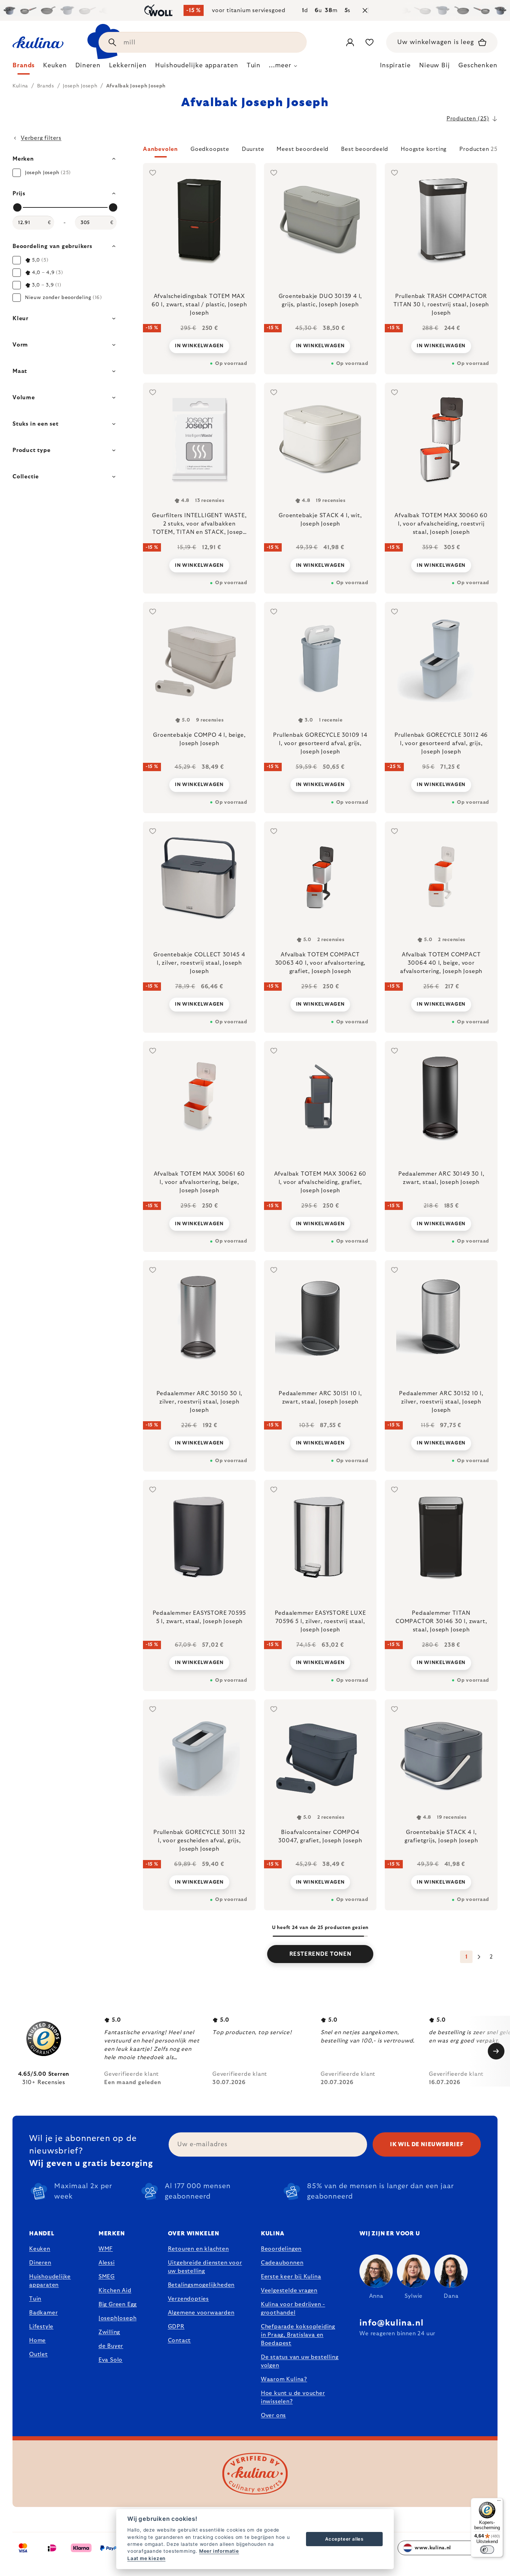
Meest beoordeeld (303, 149)
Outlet (39, 2354)
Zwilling (109, 2332)
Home (37, 2340)
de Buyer (111, 2346)
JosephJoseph (118, 2318)
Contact (180, 2340)
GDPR (176, 2327)
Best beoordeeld (365, 149)
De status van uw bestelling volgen (300, 2361)
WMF (106, 2249)
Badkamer (43, 2313)
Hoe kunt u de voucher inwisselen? (293, 2397)
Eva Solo (110, 2360)
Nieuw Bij (435, 66)
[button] (320, 151)
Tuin (35, 2299)
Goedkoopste (210, 149)
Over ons (273, 2415)
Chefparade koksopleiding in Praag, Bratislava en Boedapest (298, 2335)
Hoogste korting (424, 149)
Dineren (40, 2263)
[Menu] (499, 2502)
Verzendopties (188, 2299)
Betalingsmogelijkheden (201, 2285)
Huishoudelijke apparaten (50, 2281)
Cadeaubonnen (282, 2263)
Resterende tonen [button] (320, 1954)
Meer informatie (219, 2551)
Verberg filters (41, 138)
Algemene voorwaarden (201, 2313)
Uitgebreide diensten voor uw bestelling (205, 2267)
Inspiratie (395, 66)
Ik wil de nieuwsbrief (427, 2144)
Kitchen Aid (115, 2291)
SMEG (107, 2277)
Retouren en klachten (198, 2249)
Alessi (107, 2263)
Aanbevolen (160, 149)
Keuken (40, 2249)
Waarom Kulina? (284, 2379)
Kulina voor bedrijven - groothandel (293, 2309)
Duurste (253, 149)
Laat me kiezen (146, 2558)
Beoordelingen (281, 2249)
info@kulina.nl (392, 2323)
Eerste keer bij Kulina (291, 2277)
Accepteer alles (344, 2539)
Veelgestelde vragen (289, 2291)
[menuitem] (24, 67)
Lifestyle (41, 2327)
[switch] (487, 2550)
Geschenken (478, 66)
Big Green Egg (118, 2304)
